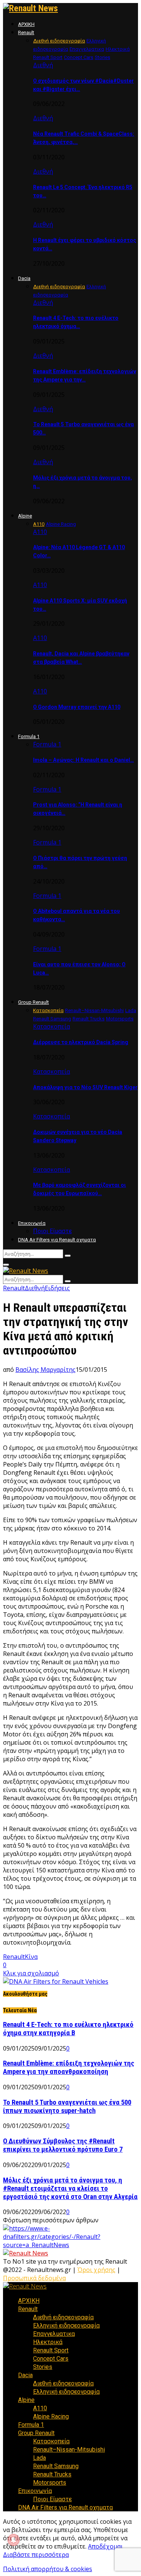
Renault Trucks (52, 2474)
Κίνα (31, 1957)
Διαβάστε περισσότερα (36, 2555)
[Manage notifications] (14, 2540)
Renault (26, 33)
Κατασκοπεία (52, 1026)
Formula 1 (29, 736)
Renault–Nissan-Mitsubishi (69, 2450)
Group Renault (33, 1002)
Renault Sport (51, 2350)
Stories (43, 2367)
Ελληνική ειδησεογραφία (66, 2326)
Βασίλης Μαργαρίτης (45, 1370)
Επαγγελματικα (54, 2334)
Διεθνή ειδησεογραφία (63, 2317)
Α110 (40, 532)
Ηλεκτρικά (48, 2342)
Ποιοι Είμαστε (52, 1231)
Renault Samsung (56, 2466)
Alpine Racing (51, 2416)
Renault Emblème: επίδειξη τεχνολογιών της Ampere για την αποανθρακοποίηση (69, 2067)
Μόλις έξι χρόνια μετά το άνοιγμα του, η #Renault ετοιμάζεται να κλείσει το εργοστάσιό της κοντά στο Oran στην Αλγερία (70, 2189)
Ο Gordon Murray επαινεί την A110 (77, 707)
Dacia (24, 278)
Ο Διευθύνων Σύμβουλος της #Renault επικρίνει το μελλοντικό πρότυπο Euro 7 (63, 2145)
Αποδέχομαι (105, 2546)
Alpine (25, 516)
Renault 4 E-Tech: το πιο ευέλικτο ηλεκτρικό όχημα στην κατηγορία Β (68, 2029)
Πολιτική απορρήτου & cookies (48, 2569)
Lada (39, 2458)
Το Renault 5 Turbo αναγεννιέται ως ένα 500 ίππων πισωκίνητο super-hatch (67, 2107)
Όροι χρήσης (96, 2270)
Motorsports (50, 2483)
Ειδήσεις (57, 1288)
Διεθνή (43, 65)
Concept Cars (51, 2359)
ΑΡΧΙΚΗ (26, 24)
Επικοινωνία (32, 1223)
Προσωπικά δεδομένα (34, 2278)
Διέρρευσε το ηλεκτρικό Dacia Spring (81, 1042)
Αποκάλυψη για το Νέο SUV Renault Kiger (85, 1087)
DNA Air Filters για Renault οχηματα (57, 1240)
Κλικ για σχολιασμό (31, 1973)
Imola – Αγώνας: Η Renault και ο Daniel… (83, 760)
